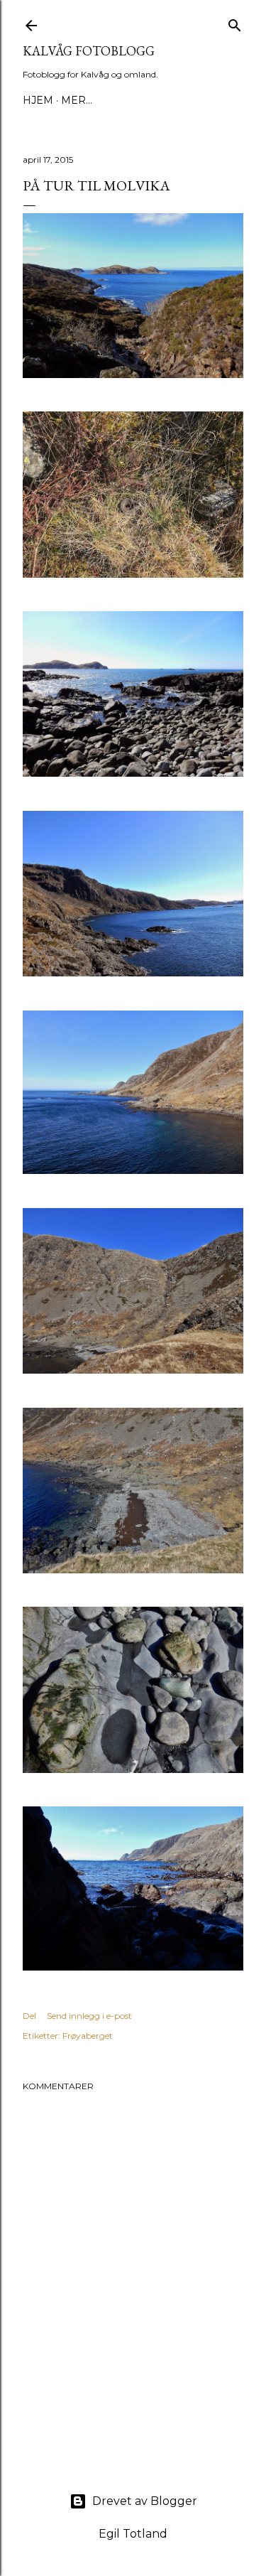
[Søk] (235, 22)
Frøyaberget (88, 2036)
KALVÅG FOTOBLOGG (89, 51)
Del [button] (29, 2016)
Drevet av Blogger (145, 2501)
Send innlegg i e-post (89, 2016)
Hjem (38, 100)
